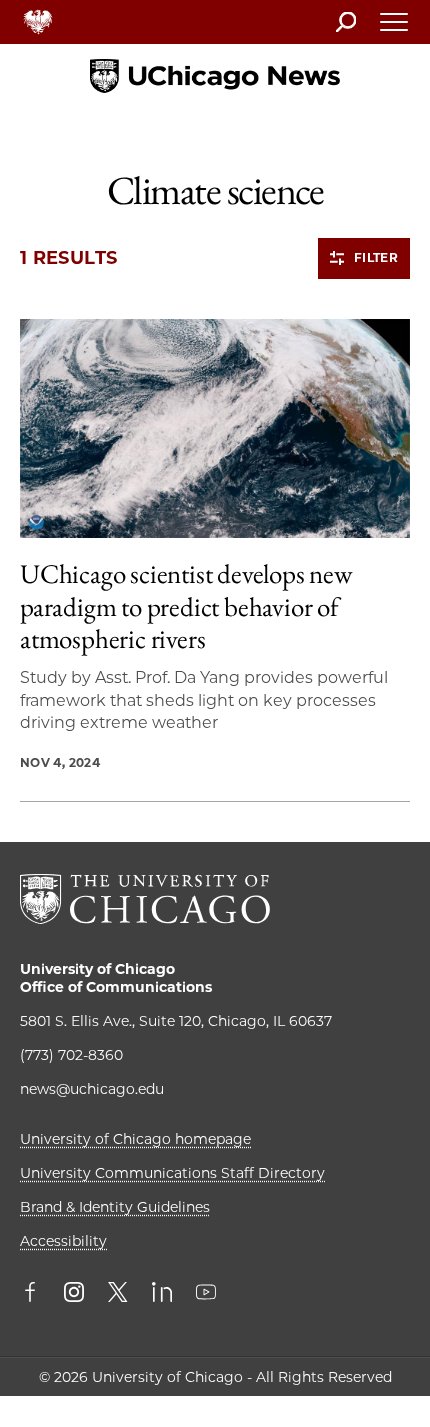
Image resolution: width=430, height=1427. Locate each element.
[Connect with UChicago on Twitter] (118, 1294)
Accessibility (63, 1241)
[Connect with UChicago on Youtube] (206, 1294)
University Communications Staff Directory (172, 1173)
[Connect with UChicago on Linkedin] (162, 1294)
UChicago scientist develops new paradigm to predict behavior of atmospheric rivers (186, 606)
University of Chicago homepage (135, 1139)
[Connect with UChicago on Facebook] (35, 1294)
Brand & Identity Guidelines (115, 1207)
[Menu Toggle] (395, 28)
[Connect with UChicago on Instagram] (74, 1294)
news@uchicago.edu (92, 1089)
